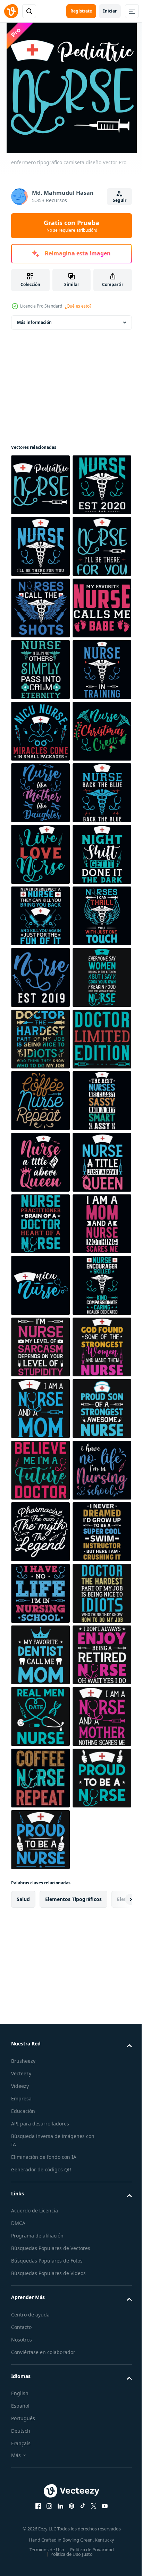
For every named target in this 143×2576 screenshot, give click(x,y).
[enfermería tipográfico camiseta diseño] (40, 2517)
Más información (34, 322)
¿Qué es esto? (78, 306)
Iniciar (110, 11)
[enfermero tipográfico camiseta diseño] (40, 485)
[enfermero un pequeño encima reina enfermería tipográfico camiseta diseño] (40, 1840)
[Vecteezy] (11, 11)
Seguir (120, 200)
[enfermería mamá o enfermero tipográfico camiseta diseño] (40, 1532)
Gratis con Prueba (71, 226)
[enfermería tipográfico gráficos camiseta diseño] (40, 2394)
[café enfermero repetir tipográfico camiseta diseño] (40, 1716)
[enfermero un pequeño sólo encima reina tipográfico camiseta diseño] (40, 1901)
